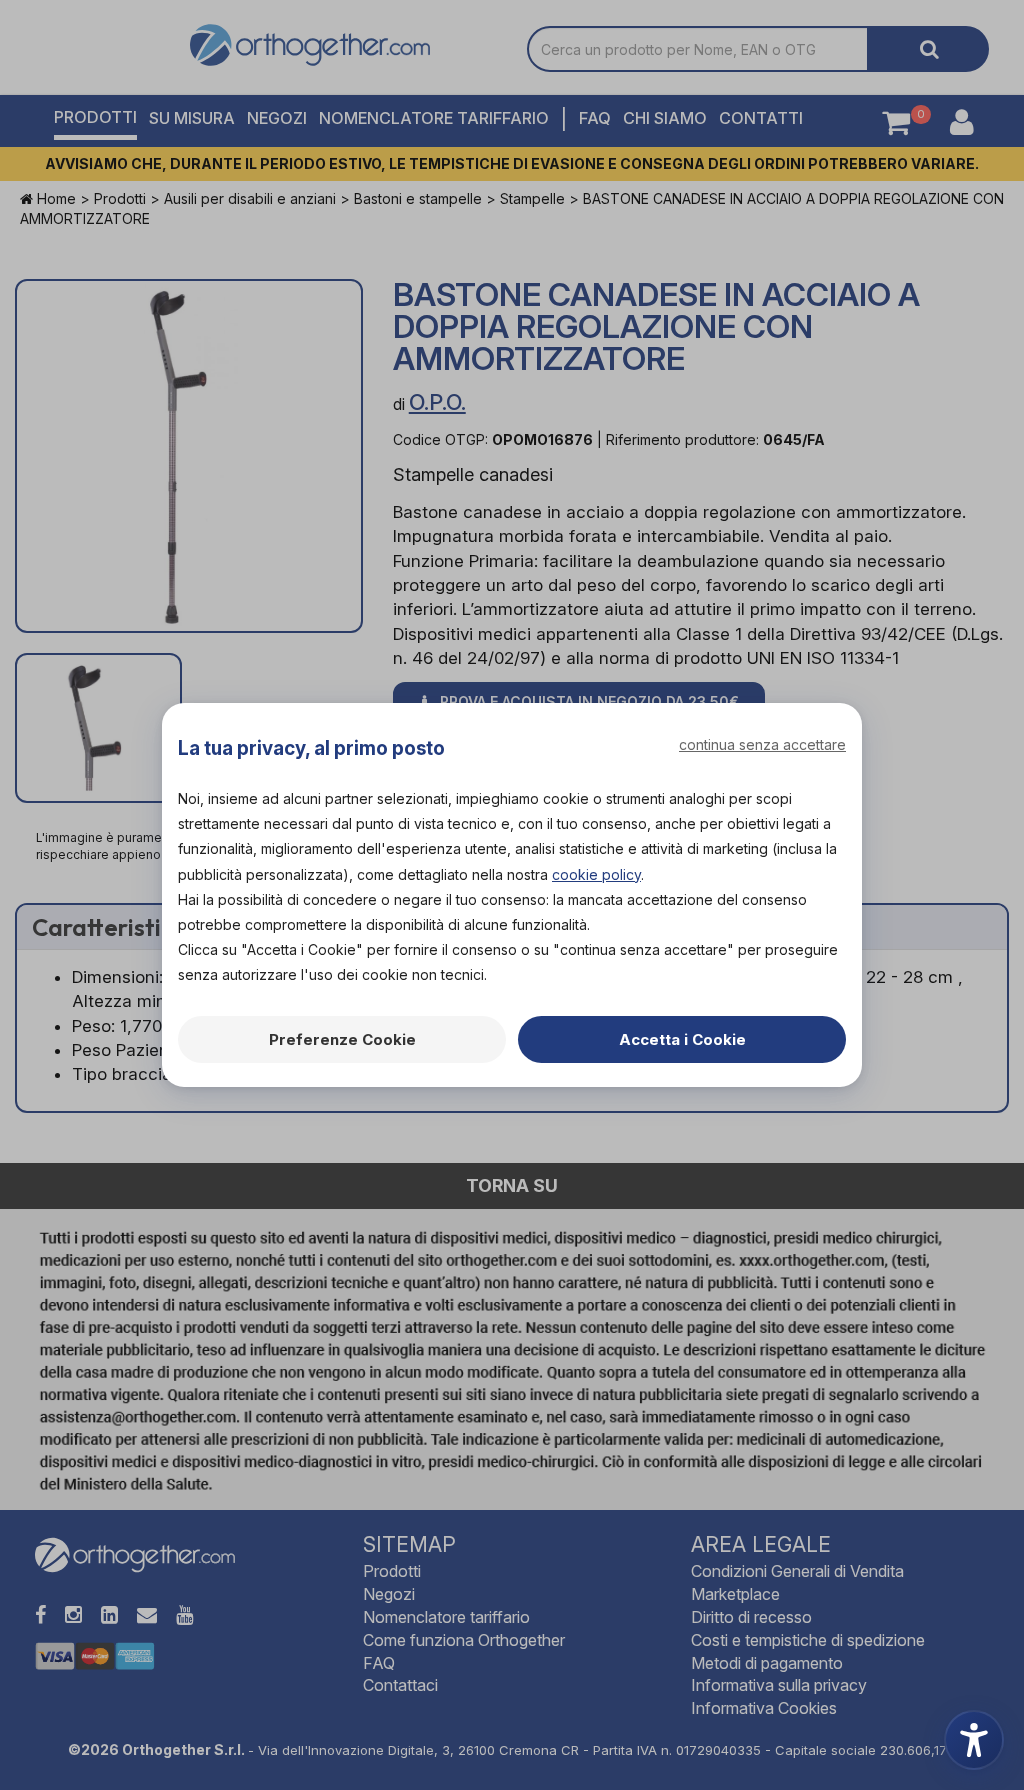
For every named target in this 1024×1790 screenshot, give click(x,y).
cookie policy (596, 874)
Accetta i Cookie (682, 1039)
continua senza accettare (762, 744)
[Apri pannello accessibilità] (974, 1740)
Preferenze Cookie (342, 1039)
